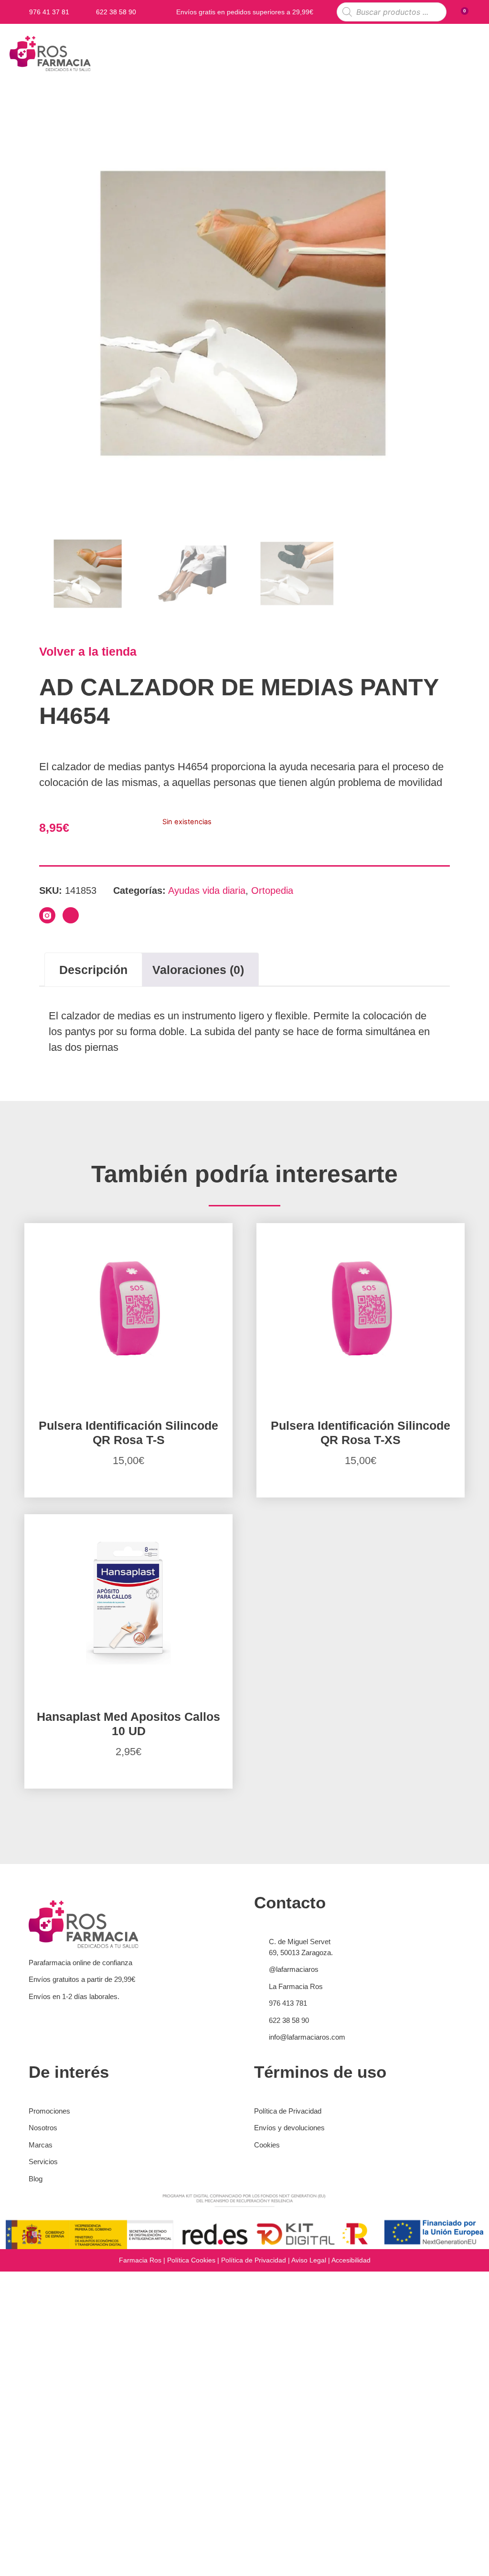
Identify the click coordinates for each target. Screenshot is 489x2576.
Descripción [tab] (93, 970)
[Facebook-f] (71, 915)
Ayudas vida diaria (207, 890)
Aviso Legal (309, 2260)
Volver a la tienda (88, 651)
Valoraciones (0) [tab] (198, 970)
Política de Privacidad (254, 2260)
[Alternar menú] (472, 53)
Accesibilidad (351, 2260)
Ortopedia (272, 890)
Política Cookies (191, 2260)
